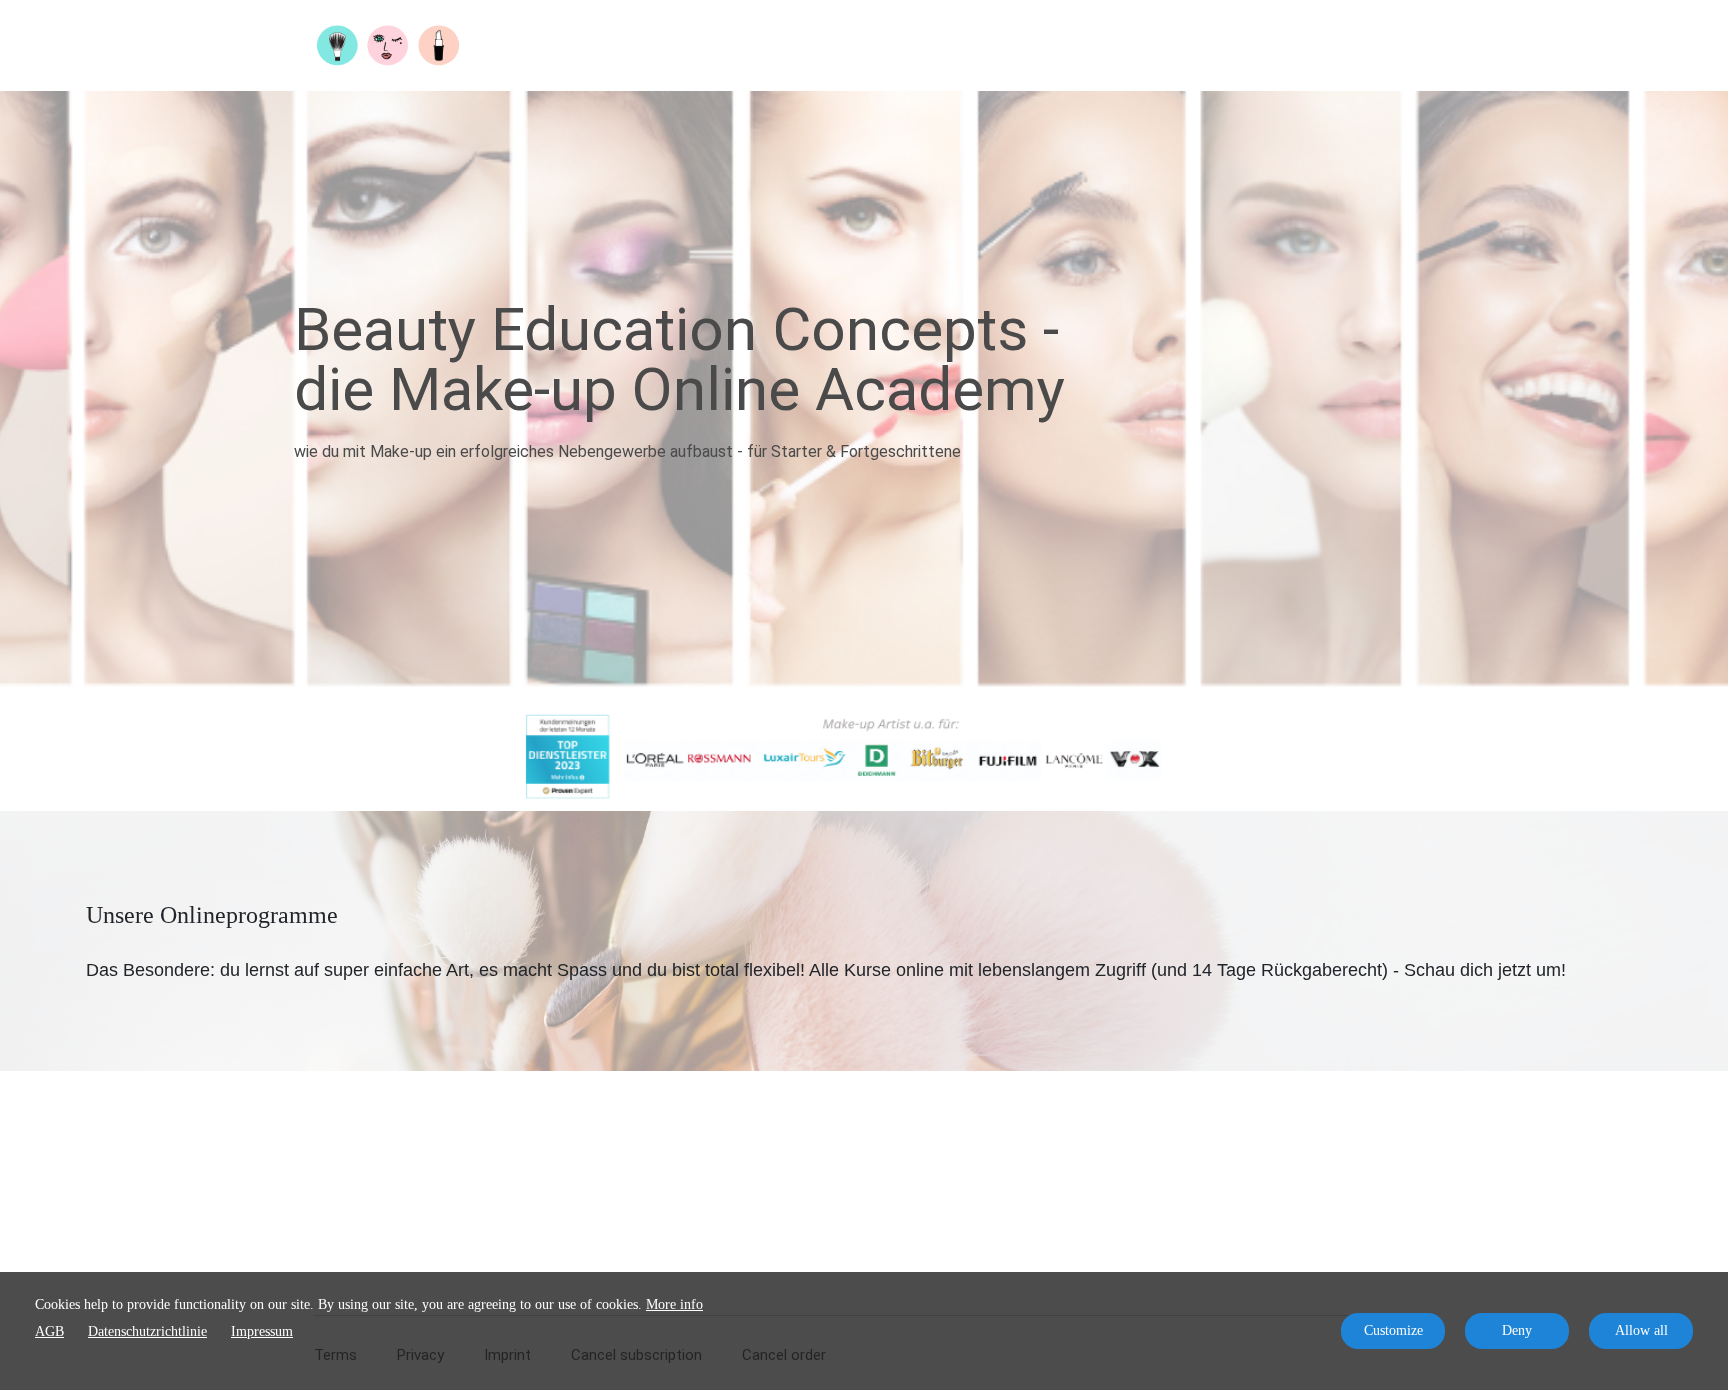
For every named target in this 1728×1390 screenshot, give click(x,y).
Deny (1517, 1330)
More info (674, 1304)
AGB (49, 1331)
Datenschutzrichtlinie (147, 1331)
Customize (1393, 1330)
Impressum (262, 1331)
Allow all (1641, 1330)
